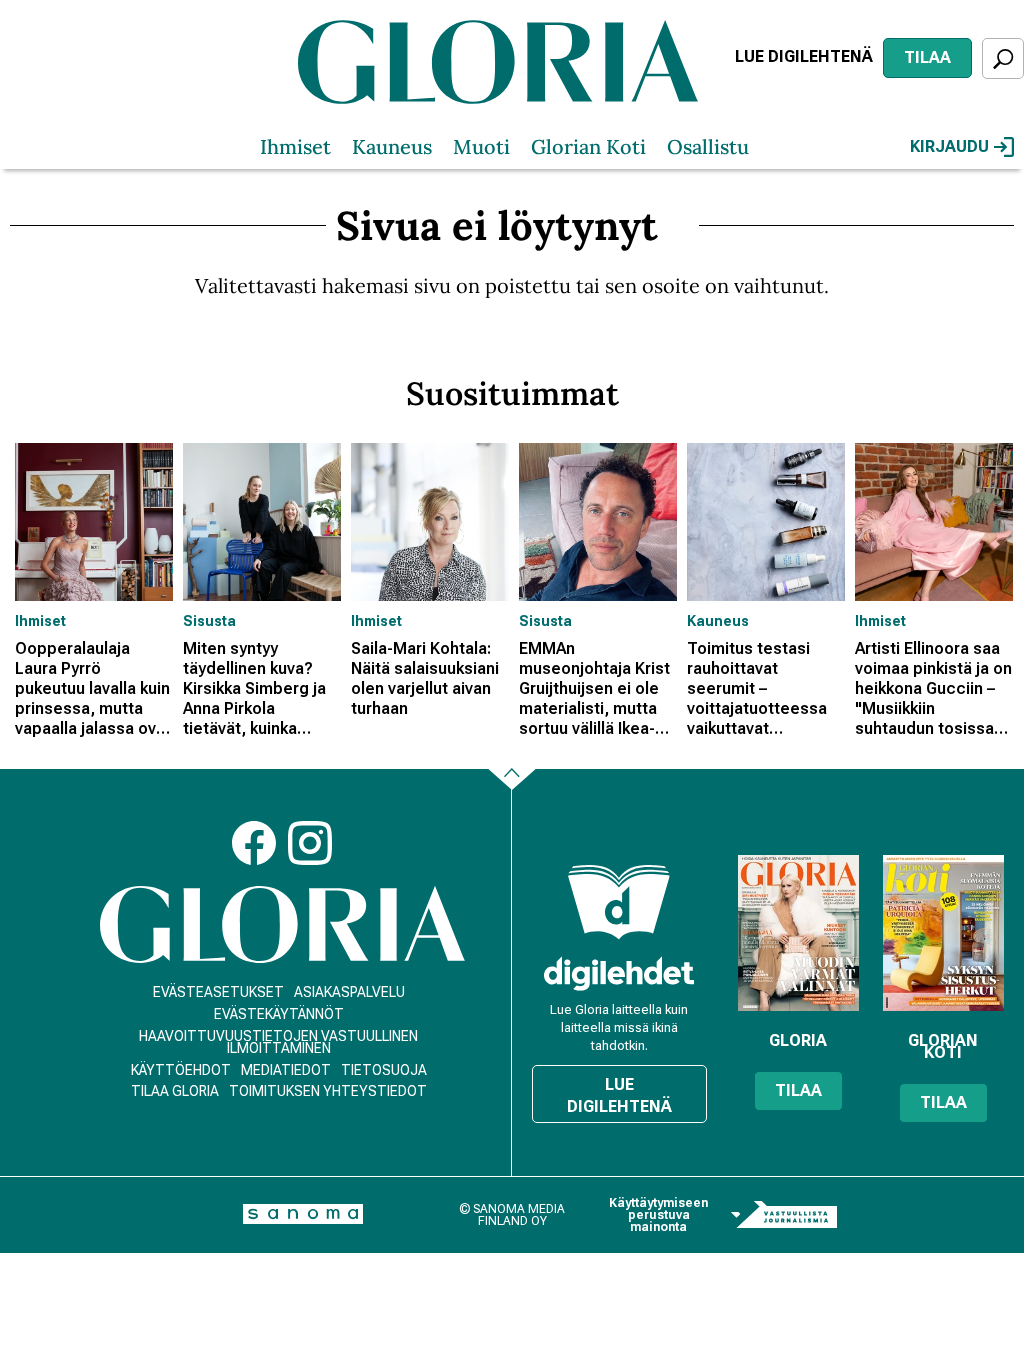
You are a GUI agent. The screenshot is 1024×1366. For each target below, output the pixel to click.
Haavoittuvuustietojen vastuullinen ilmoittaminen (278, 1042)
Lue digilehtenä (804, 56)
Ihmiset (295, 146)
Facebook (254, 843)
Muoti (481, 146)
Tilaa (927, 57)
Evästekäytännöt (279, 1014)
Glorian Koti (588, 146)
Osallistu (708, 146)
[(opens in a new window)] (619, 973)
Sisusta (209, 621)
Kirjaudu (949, 146)
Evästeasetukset (218, 992)
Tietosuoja (384, 1070)
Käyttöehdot (181, 1070)
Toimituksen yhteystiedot (328, 1091)
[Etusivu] (282, 924)
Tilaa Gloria (175, 1091)
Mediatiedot (286, 1070)
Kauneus (392, 146)
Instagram (310, 843)
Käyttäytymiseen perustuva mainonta (658, 1215)
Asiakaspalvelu (349, 992)
